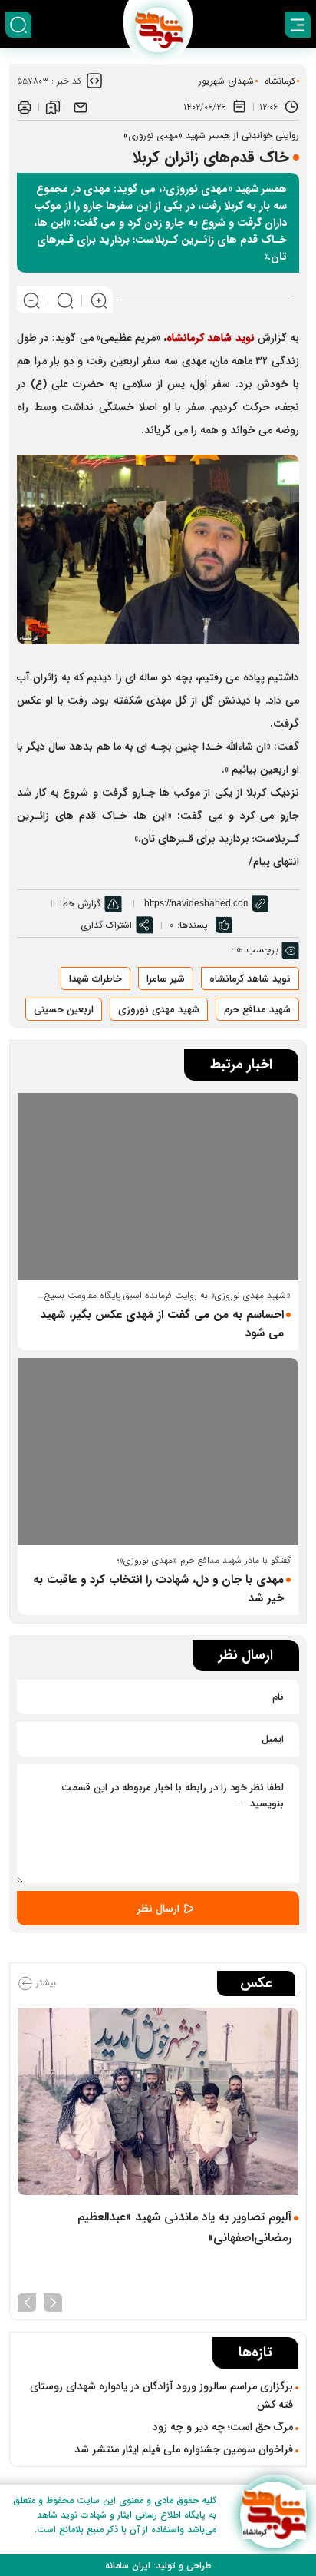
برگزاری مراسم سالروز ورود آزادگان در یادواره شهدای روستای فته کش (161, 2396)
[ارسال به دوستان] (81, 107)
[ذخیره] (53, 107)
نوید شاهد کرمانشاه (212, 338)
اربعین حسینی (64, 1010)
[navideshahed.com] (273, 2515)
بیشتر (44, 1983)
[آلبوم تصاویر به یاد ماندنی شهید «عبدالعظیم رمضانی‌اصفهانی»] (158, 2101)
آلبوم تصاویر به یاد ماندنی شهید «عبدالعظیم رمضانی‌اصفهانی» (184, 2227)
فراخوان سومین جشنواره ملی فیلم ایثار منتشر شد (184, 2449)
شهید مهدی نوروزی (159, 1010)
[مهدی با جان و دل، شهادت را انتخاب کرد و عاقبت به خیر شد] (158, 1452)
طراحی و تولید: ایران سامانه (158, 2566)
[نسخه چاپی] (25, 107)
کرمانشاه (280, 81)
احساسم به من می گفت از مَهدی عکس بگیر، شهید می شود (162, 1324)
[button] (53, 2301)
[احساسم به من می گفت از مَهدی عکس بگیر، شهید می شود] (158, 1187)
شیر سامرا (166, 979)
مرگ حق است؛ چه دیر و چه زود (223, 2427)
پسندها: (193, 925)
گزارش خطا (80, 904)
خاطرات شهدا (95, 979)
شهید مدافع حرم (257, 1010)
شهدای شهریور (226, 81)
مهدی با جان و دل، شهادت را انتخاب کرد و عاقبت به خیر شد (158, 1589)
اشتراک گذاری (106, 925)
